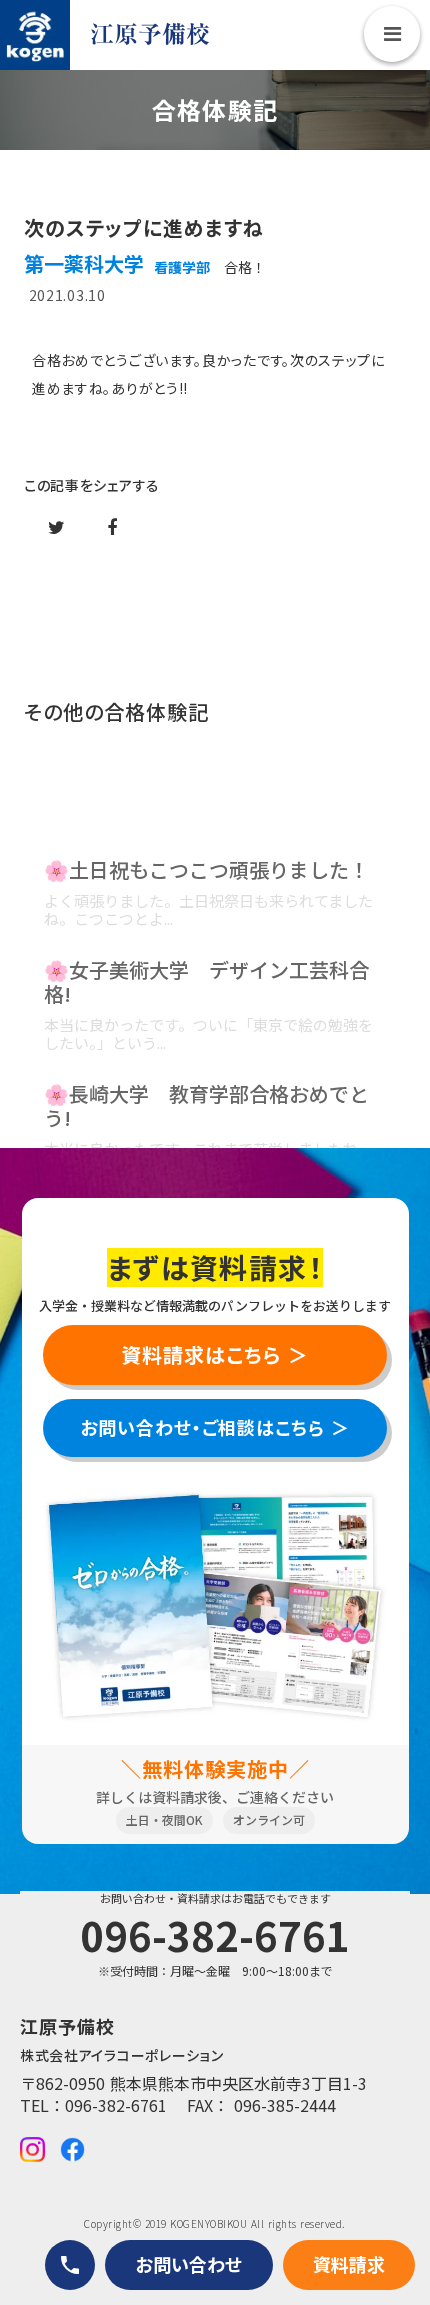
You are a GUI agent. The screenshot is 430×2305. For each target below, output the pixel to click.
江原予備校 (150, 35)
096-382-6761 (116, 2105)
